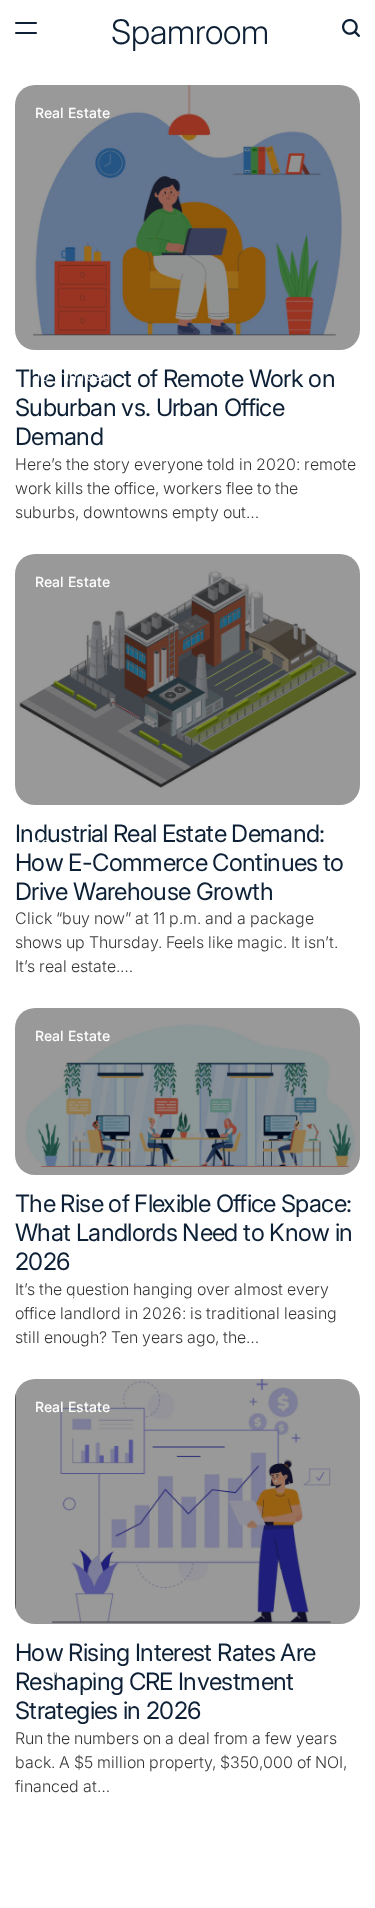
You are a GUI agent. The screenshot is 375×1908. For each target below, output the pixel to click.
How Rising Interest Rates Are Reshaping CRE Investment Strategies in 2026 (165, 1681)
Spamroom (190, 32)
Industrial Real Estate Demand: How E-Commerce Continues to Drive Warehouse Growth (179, 862)
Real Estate (72, 113)
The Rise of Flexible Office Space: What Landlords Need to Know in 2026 (184, 1232)
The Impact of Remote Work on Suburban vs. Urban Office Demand (175, 407)
